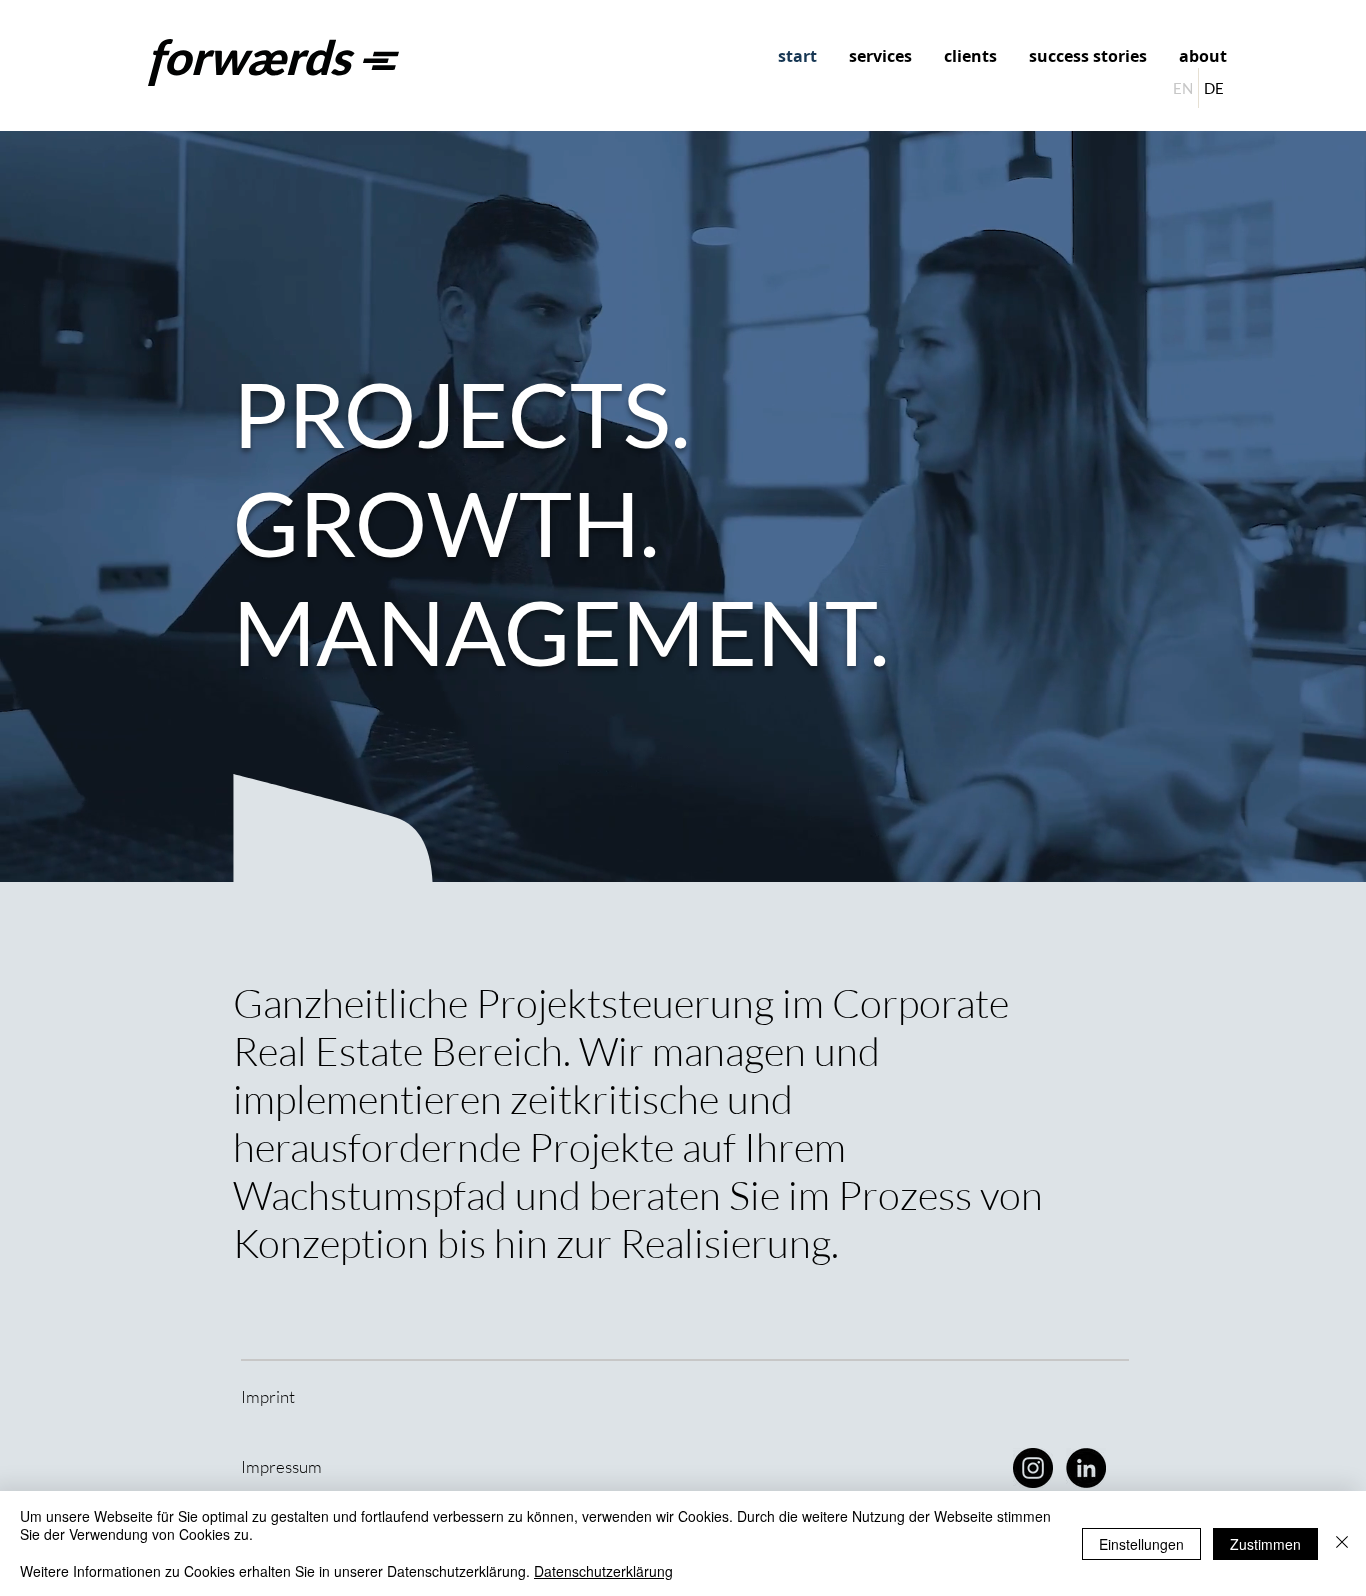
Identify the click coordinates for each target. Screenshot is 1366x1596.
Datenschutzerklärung (603, 1571)
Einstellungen (1141, 1544)
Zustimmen (1265, 1544)
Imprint (268, 1396)
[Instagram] (1033, 1468)
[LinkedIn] (1086, 1468)
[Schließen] (1342, 1543)
